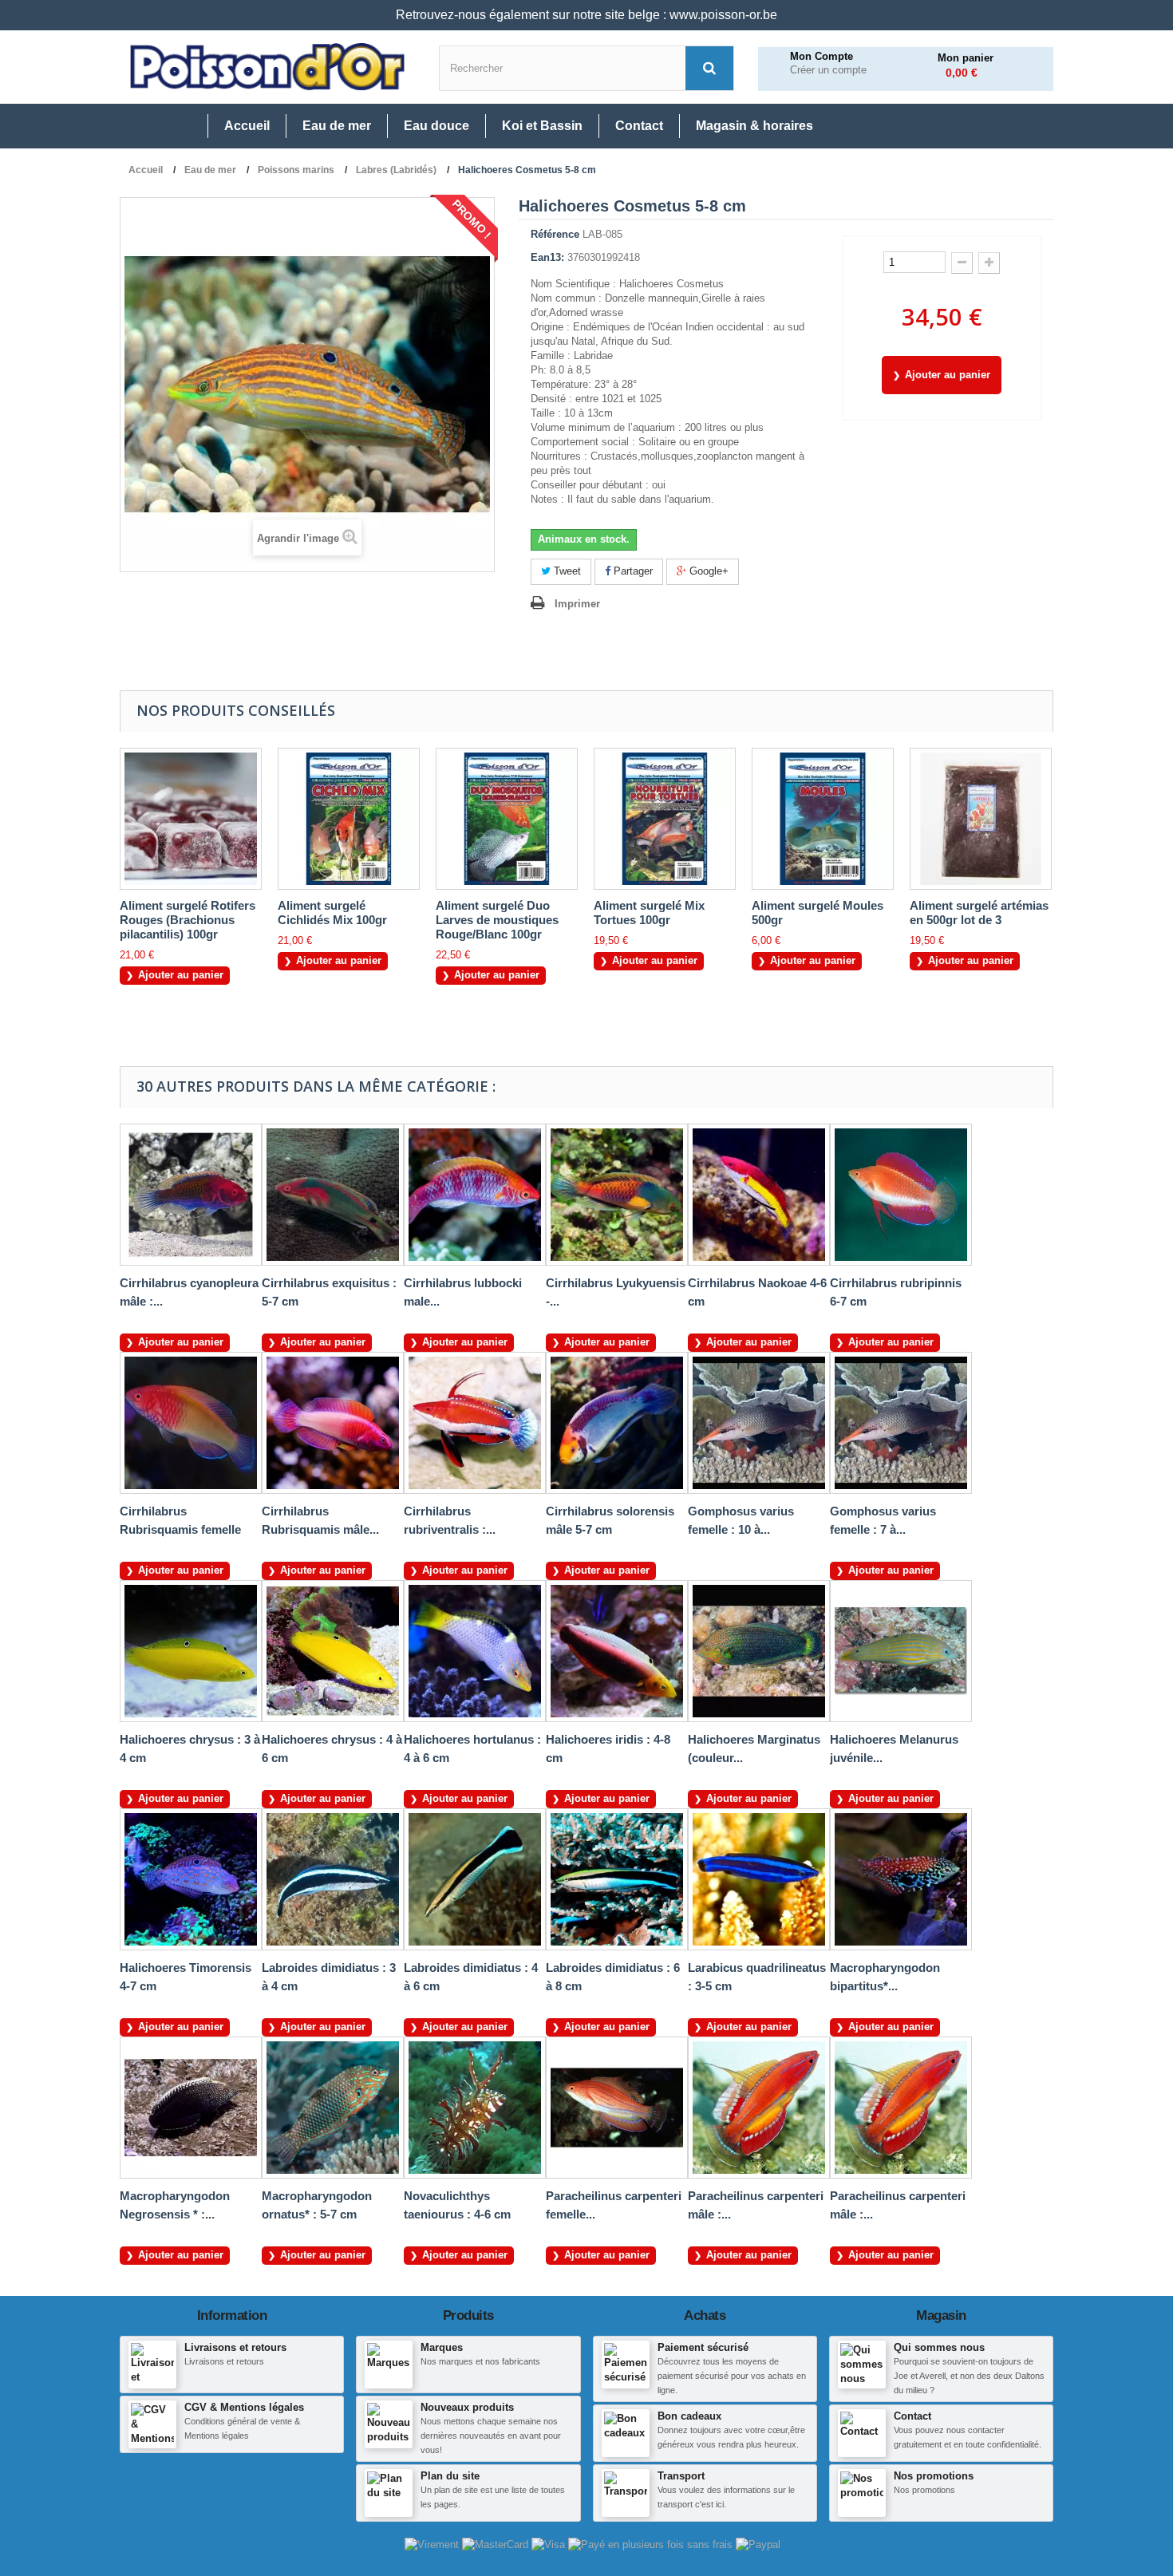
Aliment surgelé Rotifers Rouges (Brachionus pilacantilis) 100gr (188, 920)
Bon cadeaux (689, 2416)
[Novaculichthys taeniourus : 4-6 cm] (475, 2108)
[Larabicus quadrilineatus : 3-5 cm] (759, 1879)
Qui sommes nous (939, 2347)
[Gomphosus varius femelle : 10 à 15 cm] (759, 1423)
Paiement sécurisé (703, 2347)
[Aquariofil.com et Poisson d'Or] (267, 67)
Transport (681, 2476)
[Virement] (433, 2544)
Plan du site (450, 2476)
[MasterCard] (497, 2544)
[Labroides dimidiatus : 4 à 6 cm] (475, 1879)
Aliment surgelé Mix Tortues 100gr (649, 913)
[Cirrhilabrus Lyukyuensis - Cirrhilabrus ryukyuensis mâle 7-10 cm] (617, 1195)
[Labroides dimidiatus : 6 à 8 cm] (617, 1879)
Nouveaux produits (467, 2407)
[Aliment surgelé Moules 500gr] (823, 819)
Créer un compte (828, 70)
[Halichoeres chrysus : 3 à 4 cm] (191, 1651)
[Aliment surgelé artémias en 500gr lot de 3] (981, 819)
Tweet (566, 571)
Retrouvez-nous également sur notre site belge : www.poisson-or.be (586, 15)
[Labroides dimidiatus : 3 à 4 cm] (333, 1879)
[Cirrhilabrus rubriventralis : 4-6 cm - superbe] (475, 1423)
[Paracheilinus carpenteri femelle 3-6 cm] (617, 2108)
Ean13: (547, 257)
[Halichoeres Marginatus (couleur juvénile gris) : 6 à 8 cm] (759, 1651)
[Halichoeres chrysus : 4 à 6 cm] (333, 1651)
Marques (442, 2347)
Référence (555, 234)
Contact (912, 2416)
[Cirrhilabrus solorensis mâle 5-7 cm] (617, 1423)
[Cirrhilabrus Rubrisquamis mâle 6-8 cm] (333, 1423)
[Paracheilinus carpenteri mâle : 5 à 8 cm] (901, 2108)
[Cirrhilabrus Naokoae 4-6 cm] (759, 1195)
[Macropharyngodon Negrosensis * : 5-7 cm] (191, 2108)
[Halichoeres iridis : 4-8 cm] (617, 1651)
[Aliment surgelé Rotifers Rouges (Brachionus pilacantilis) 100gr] (191, 819)
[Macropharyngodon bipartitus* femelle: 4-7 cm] (901, 1879)
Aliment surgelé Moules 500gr (818, 913)
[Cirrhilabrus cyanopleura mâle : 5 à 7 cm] (191, 1195)
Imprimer (577, 604)
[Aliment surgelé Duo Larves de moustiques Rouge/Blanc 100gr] (507, 819)
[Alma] (652, 2544)
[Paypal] (758, 2544)
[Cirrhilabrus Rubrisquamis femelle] (191, 1423)
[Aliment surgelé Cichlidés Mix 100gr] (349, 819)
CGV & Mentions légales (244, 2407)
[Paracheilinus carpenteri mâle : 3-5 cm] (759, 2108)
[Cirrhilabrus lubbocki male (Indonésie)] (475, 1195)
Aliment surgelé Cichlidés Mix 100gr (332, 913)
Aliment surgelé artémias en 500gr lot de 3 (979, 913)
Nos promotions (934, 2476)
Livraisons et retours (235, 2347)
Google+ (707, 571)
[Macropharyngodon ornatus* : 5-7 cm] (333, 2108)
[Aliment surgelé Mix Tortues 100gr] (665, 819)
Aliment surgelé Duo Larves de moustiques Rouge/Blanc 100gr (497, 920)
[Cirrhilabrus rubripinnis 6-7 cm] (901, 1195)
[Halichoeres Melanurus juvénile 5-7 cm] (901, 1651)
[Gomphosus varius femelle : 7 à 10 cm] (901, 1423)
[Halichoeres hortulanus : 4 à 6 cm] (475, 1651)
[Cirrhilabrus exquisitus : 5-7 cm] (333, 1195)
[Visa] (550, 2544)
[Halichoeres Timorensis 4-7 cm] (191, 1879)
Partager (632, 571)
